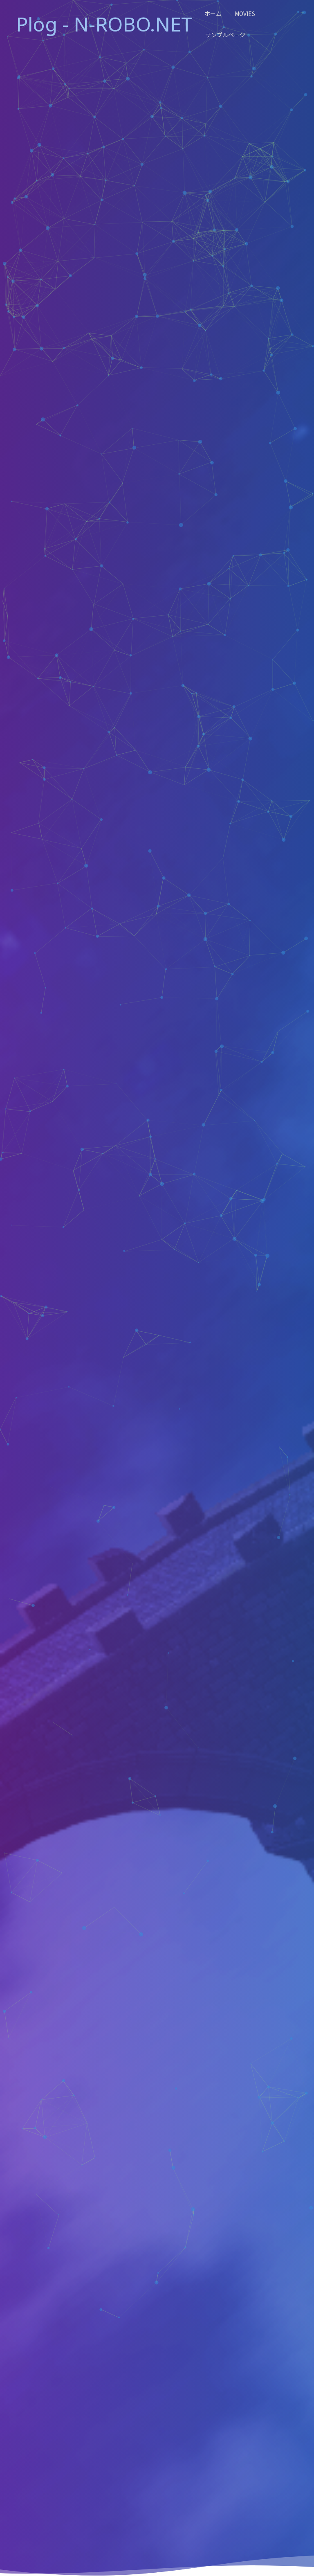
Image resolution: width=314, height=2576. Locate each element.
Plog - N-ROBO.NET (104, 24)
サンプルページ (225, 35)
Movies (245, 14)
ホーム (213, 14)
